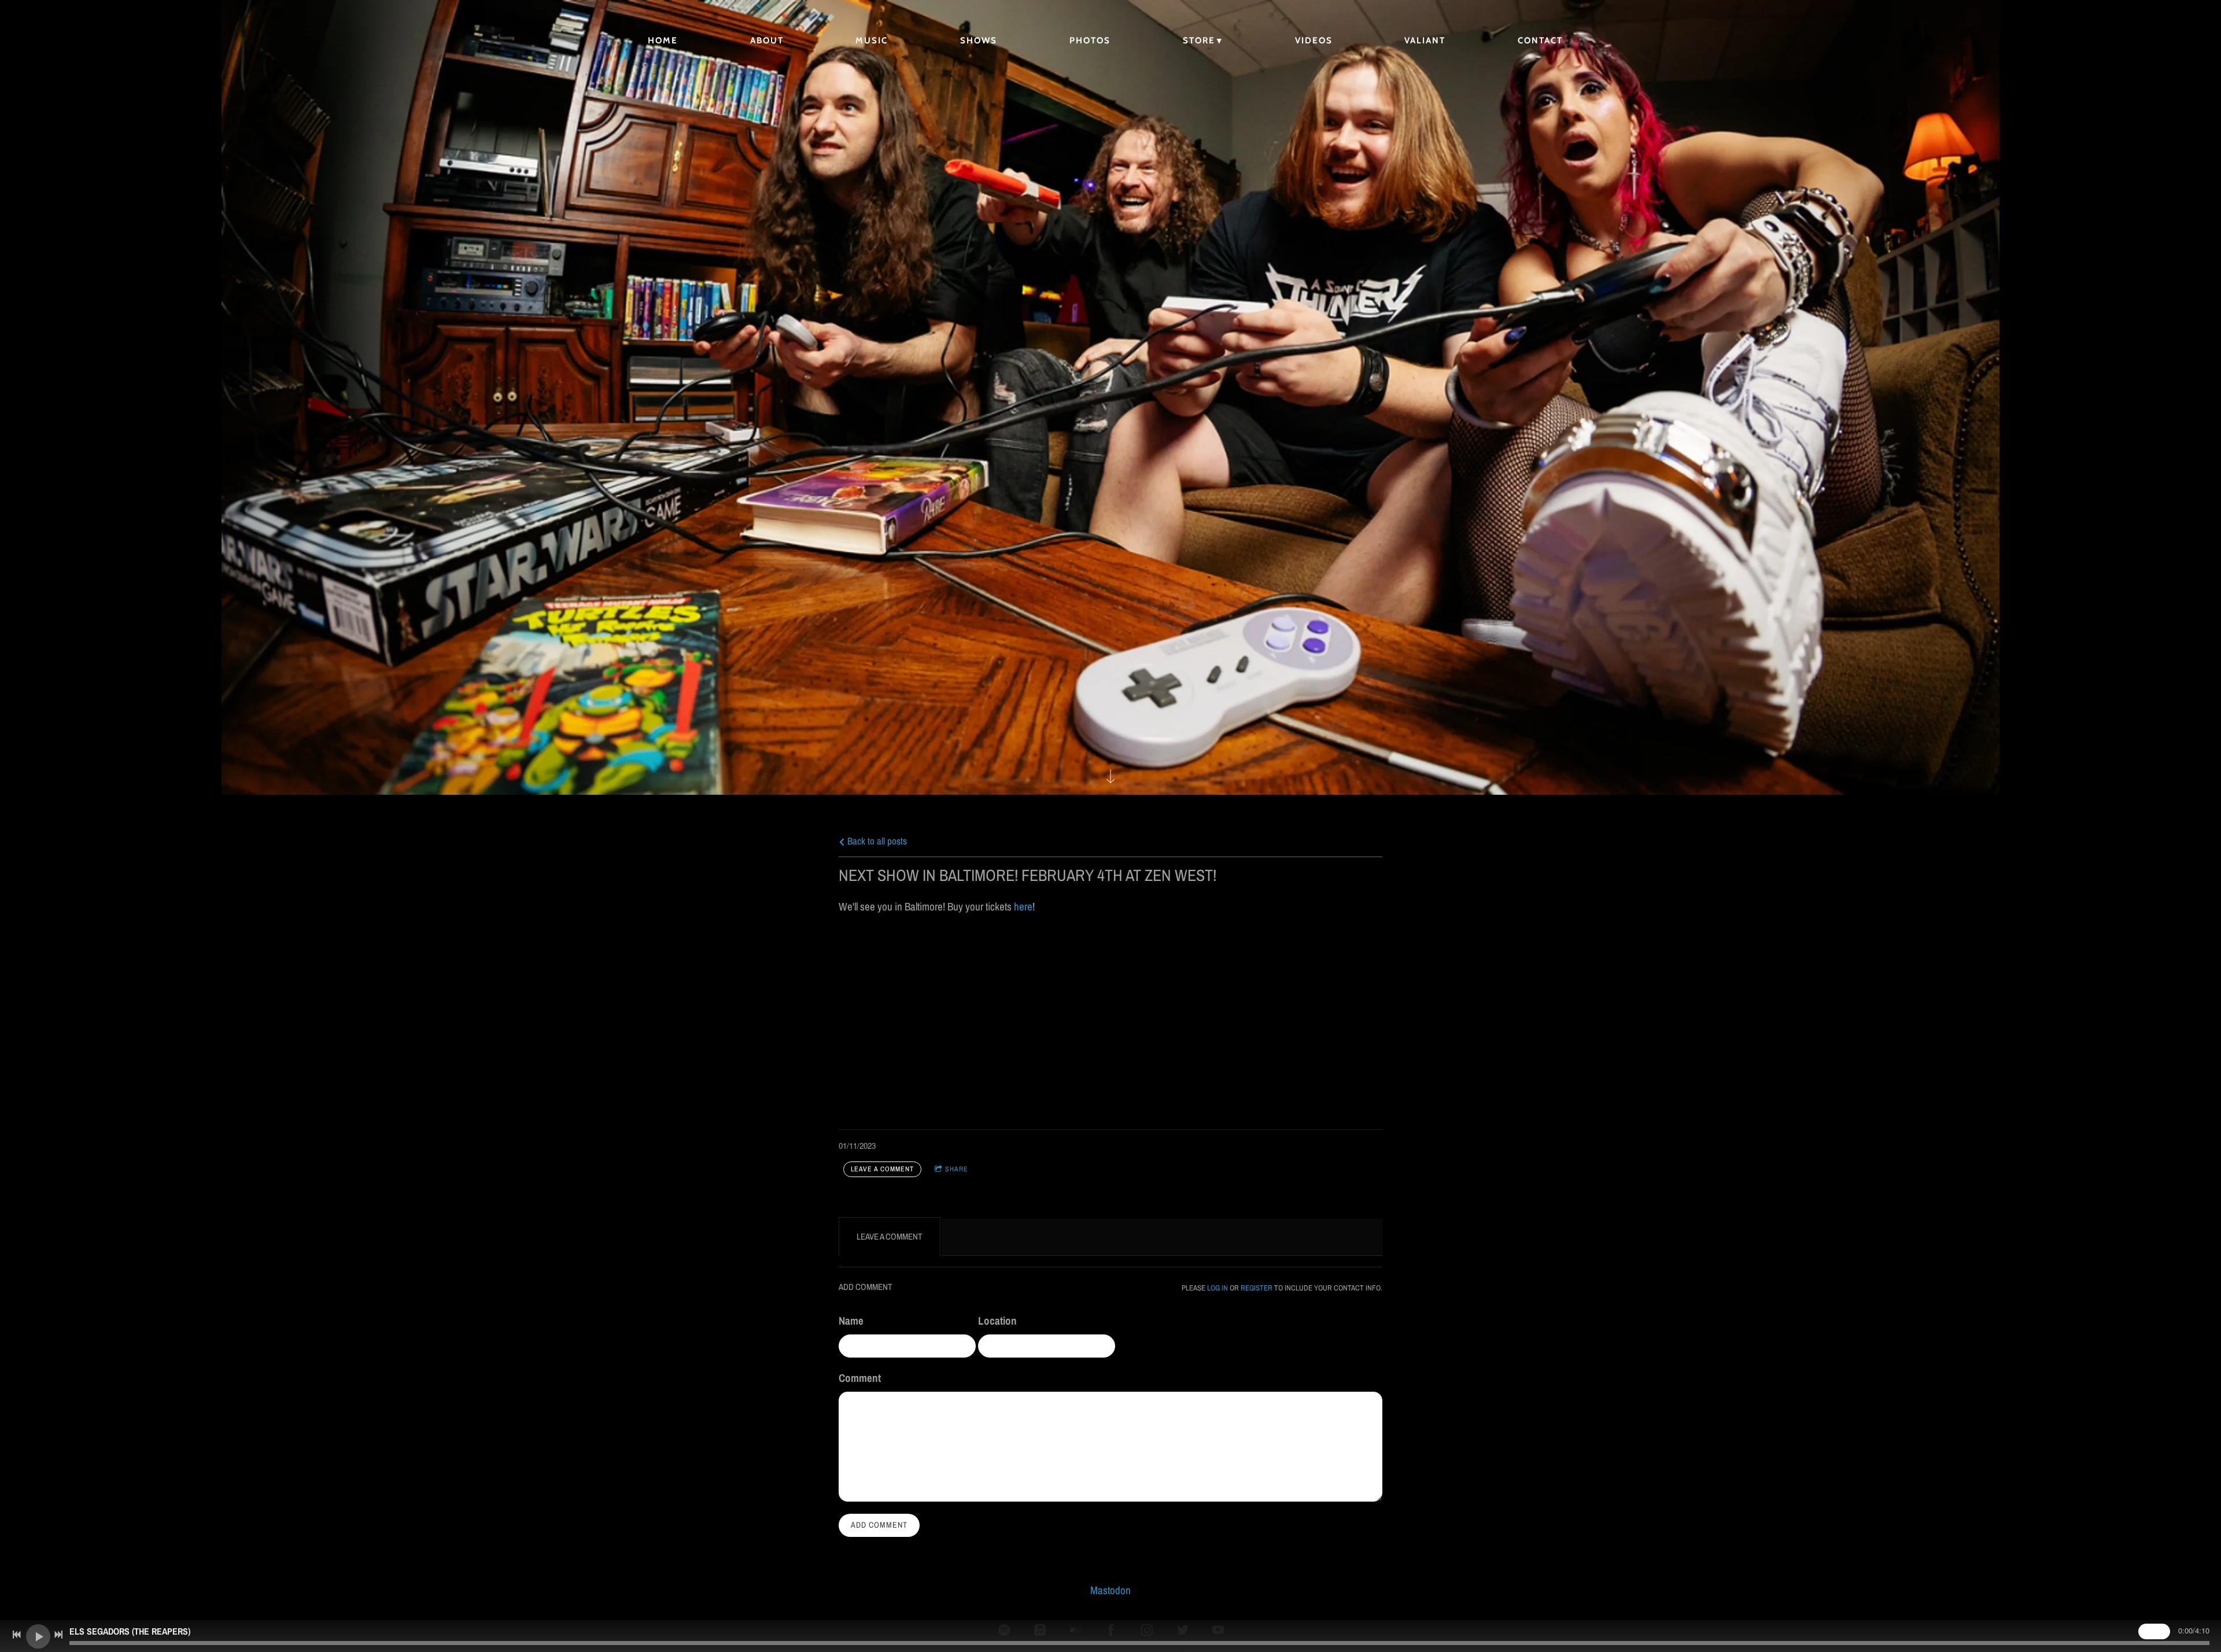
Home (663, 40)
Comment (860, 1378)
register (1257, 1288)
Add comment (879, 1525)
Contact (1540, 40)
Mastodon (1110, 1590)
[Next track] (58, 1635)
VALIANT (1425, 40)
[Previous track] (17, 1635)
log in (1218, 1288)
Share (957, 1169)
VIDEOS (1314, 40)
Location (997, 1321)
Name (851, 1321)
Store (1199, 40)
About (767, 40)
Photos (1090, 40)
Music (872, 40)
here (1023, 906)
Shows (979, 40)
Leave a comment (882, 1169)
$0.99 (2154, 1631)
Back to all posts (876, 841)
